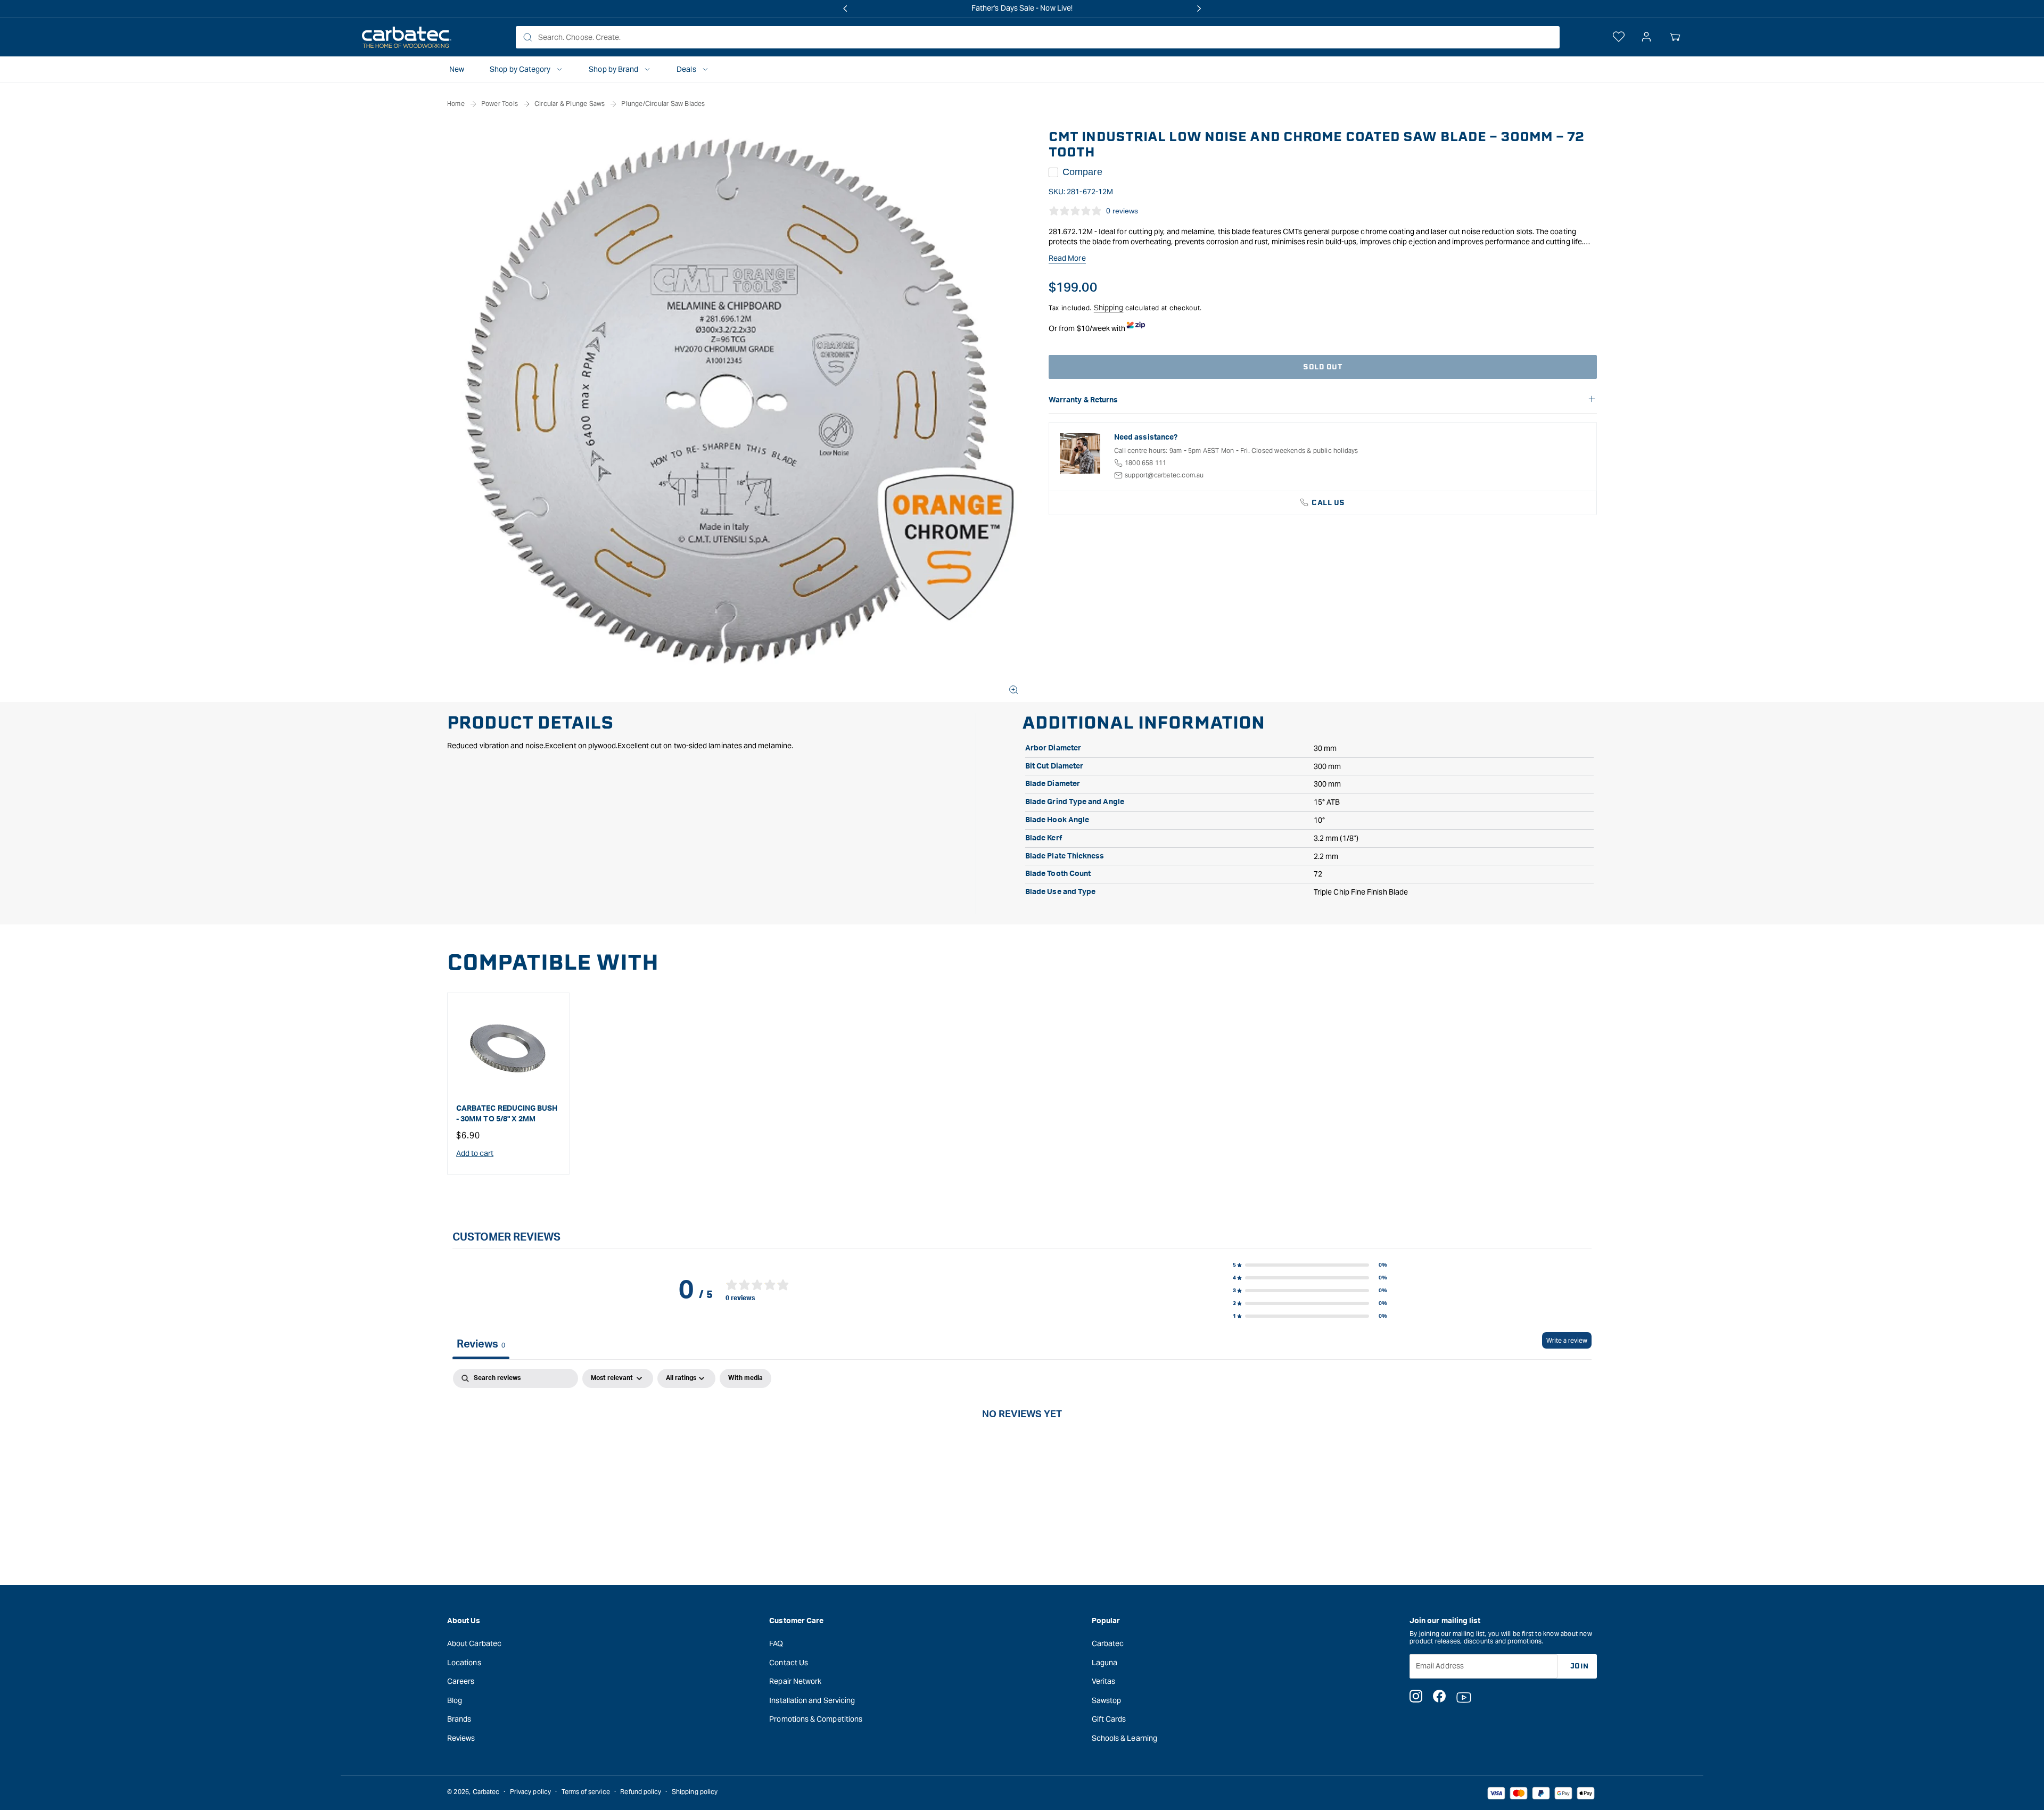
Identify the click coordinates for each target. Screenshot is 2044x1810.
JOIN (1580, 1666)
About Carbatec (474, 1643)
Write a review (1567, 1340)
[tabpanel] (1022, 1449)
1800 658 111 (1145, 463)
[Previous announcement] (845, 9)
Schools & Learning (1124, 1738)
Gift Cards (1109, 1719)
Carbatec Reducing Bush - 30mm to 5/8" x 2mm (507, 1114)
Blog (455, 1700)
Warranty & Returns (1083, 400)
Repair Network (795, 1681)
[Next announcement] (1199, 9)
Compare (1082, 172)
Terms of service (586, 1792)
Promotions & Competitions (816, 1719)
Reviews (461, 1738)
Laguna (1105, 1662)
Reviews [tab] (481, 1344)
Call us (1328, 503)
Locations (464, 1662)
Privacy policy (530, 1792)
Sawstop (1107, 1700)
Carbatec (1108, 1643)
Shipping (1109, 308)
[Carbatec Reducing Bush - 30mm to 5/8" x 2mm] (508, 1048)
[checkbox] (745, 1378)
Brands (459, 1719)
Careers (461, 1681)
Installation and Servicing (812, 1700)
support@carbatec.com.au (1164, 475)
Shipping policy (695, 1792)
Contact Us (789, 1662)
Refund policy (641, 1792)
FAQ (776, 1643)
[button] (1675, 37)
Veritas (1104, 1681)
